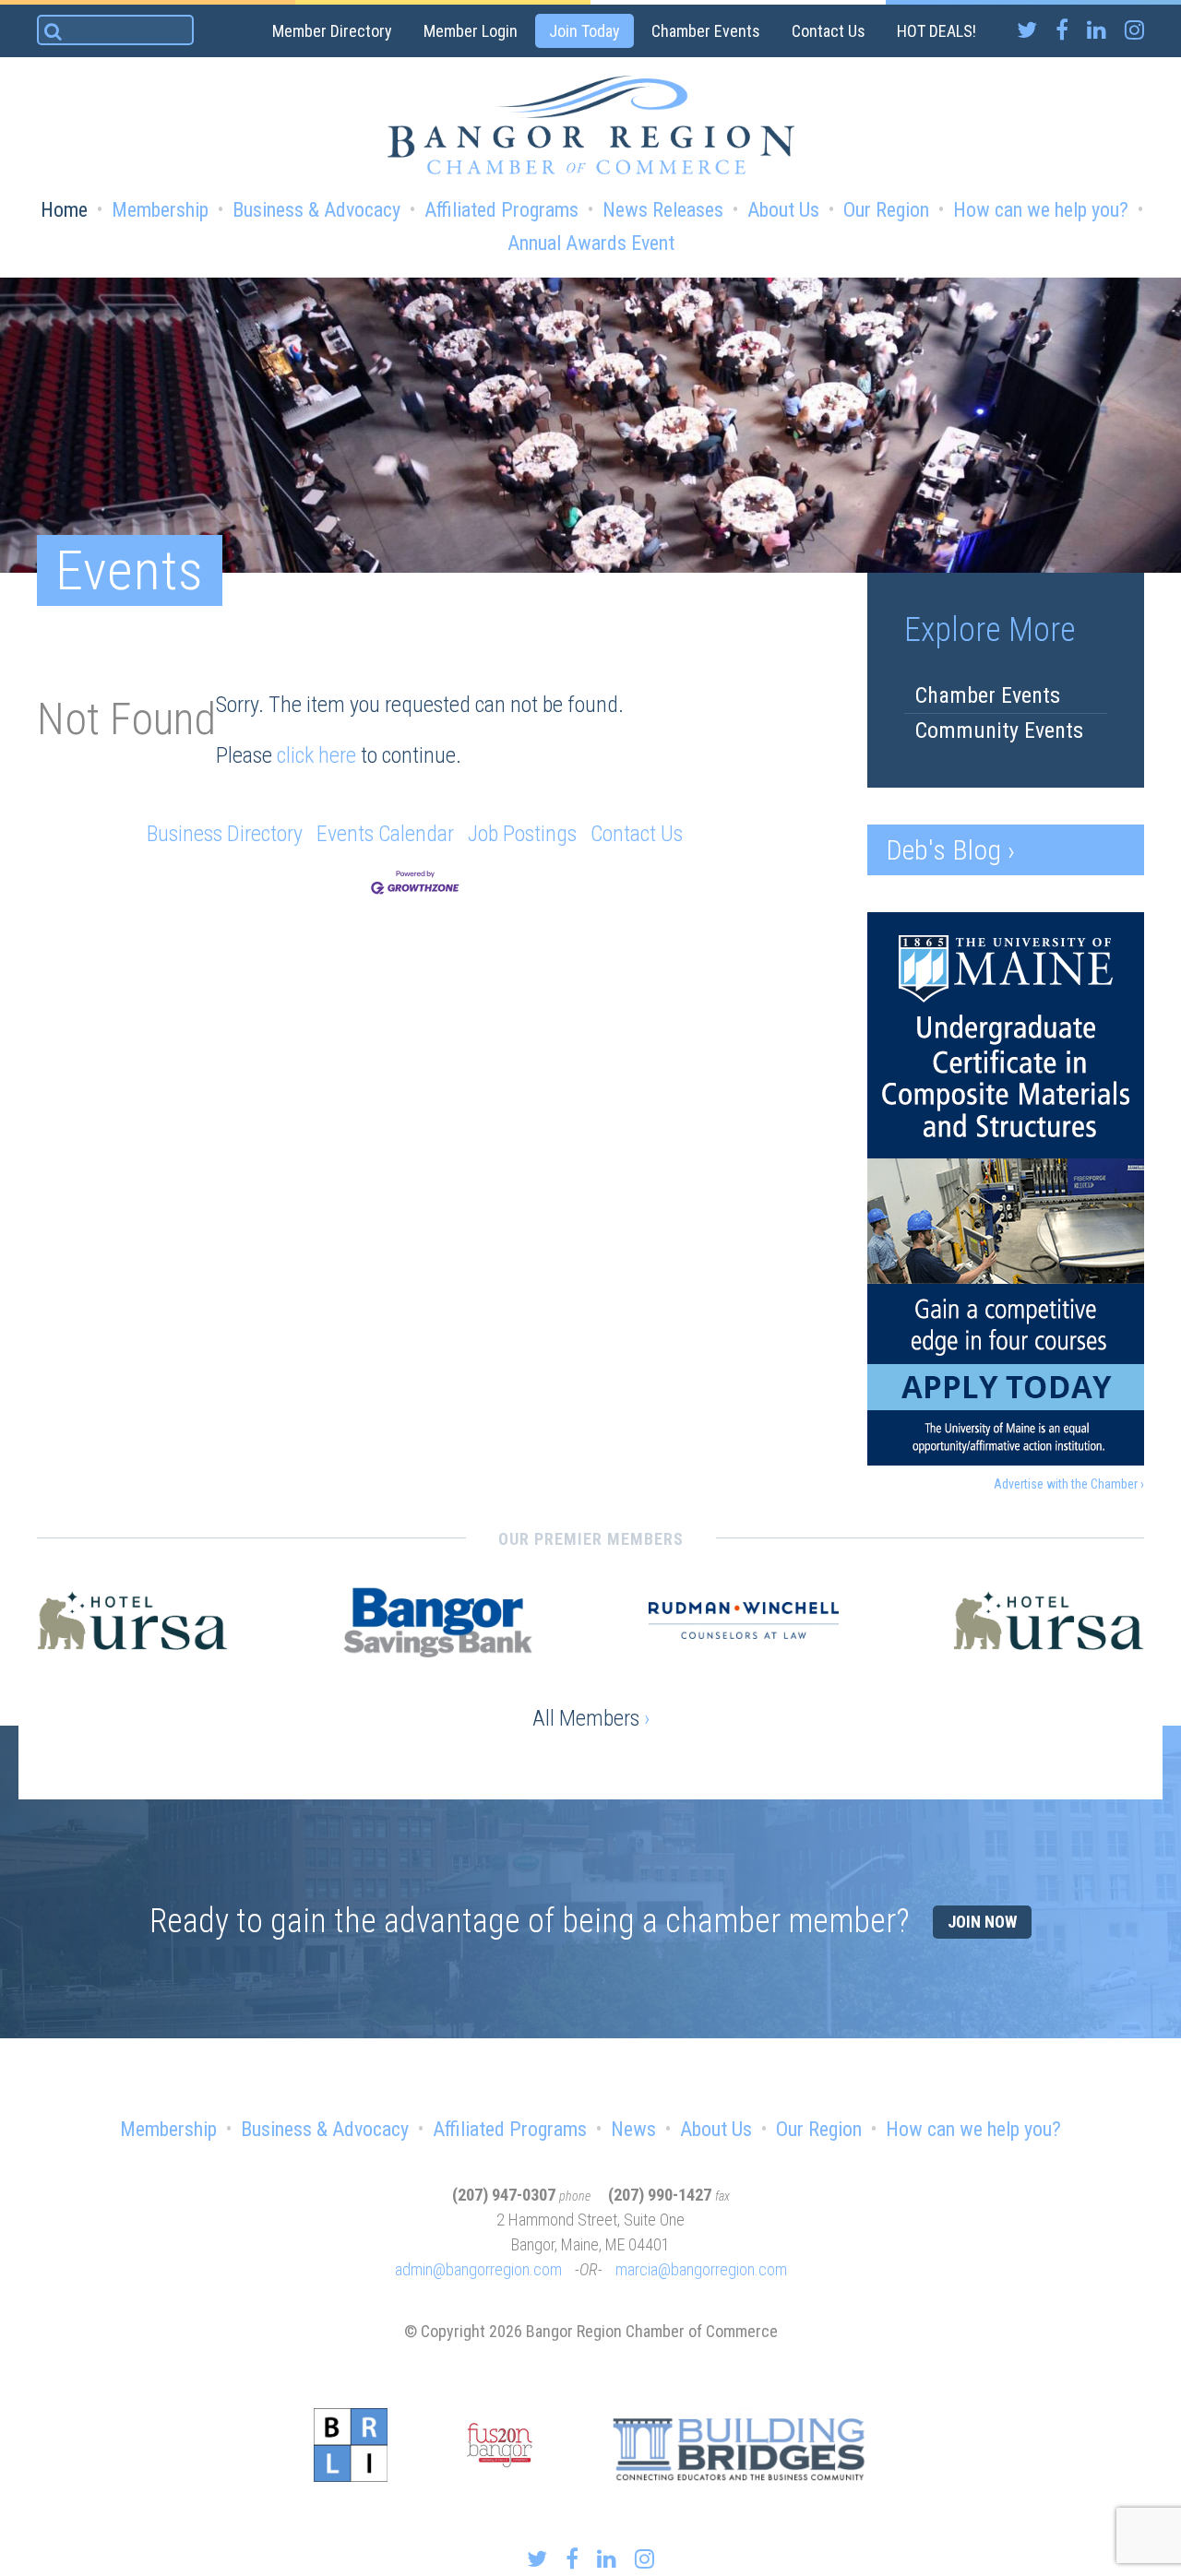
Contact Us (829, 31)
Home (64, 210)
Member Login (471, 31)
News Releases (663, 210)
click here (316, 755)
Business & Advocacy (316, 210)
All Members (591, 1718)
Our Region (886, 210)
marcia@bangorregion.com (701, 2269)
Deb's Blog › (950, 850)
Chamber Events (706, 31)
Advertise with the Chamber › (1069, 1484)
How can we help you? (1041, 210)
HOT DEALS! (936, 31)
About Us (783, 210)
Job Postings (522, 834)
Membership (160, 210)
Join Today (585, 31)
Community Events (999, 730)
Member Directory (332, 31)
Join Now (982, 1922)
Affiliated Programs (501, 210)
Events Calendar (385, 834)
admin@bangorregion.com (478, 2269)
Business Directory (225, 834)
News (633, 2129)
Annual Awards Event (591, 243)
